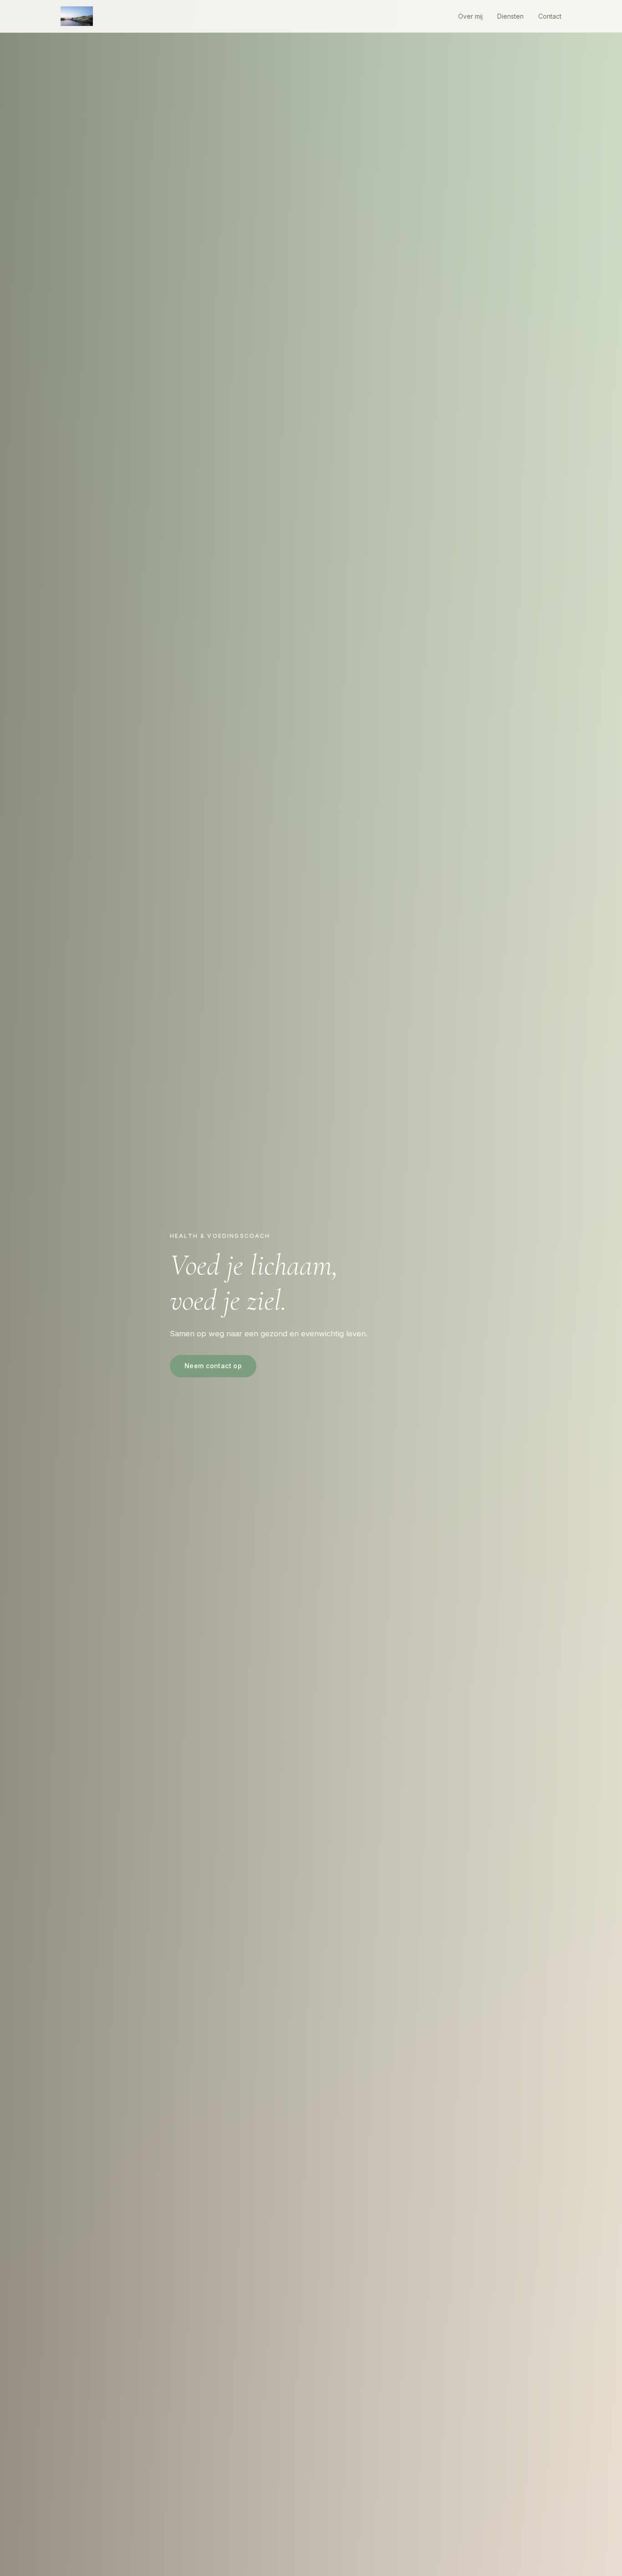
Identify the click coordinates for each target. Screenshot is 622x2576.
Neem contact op (213, 1366)
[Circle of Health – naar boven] (77, 16)
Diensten (510, 16)
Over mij (470, 16)
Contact (550, 16)
